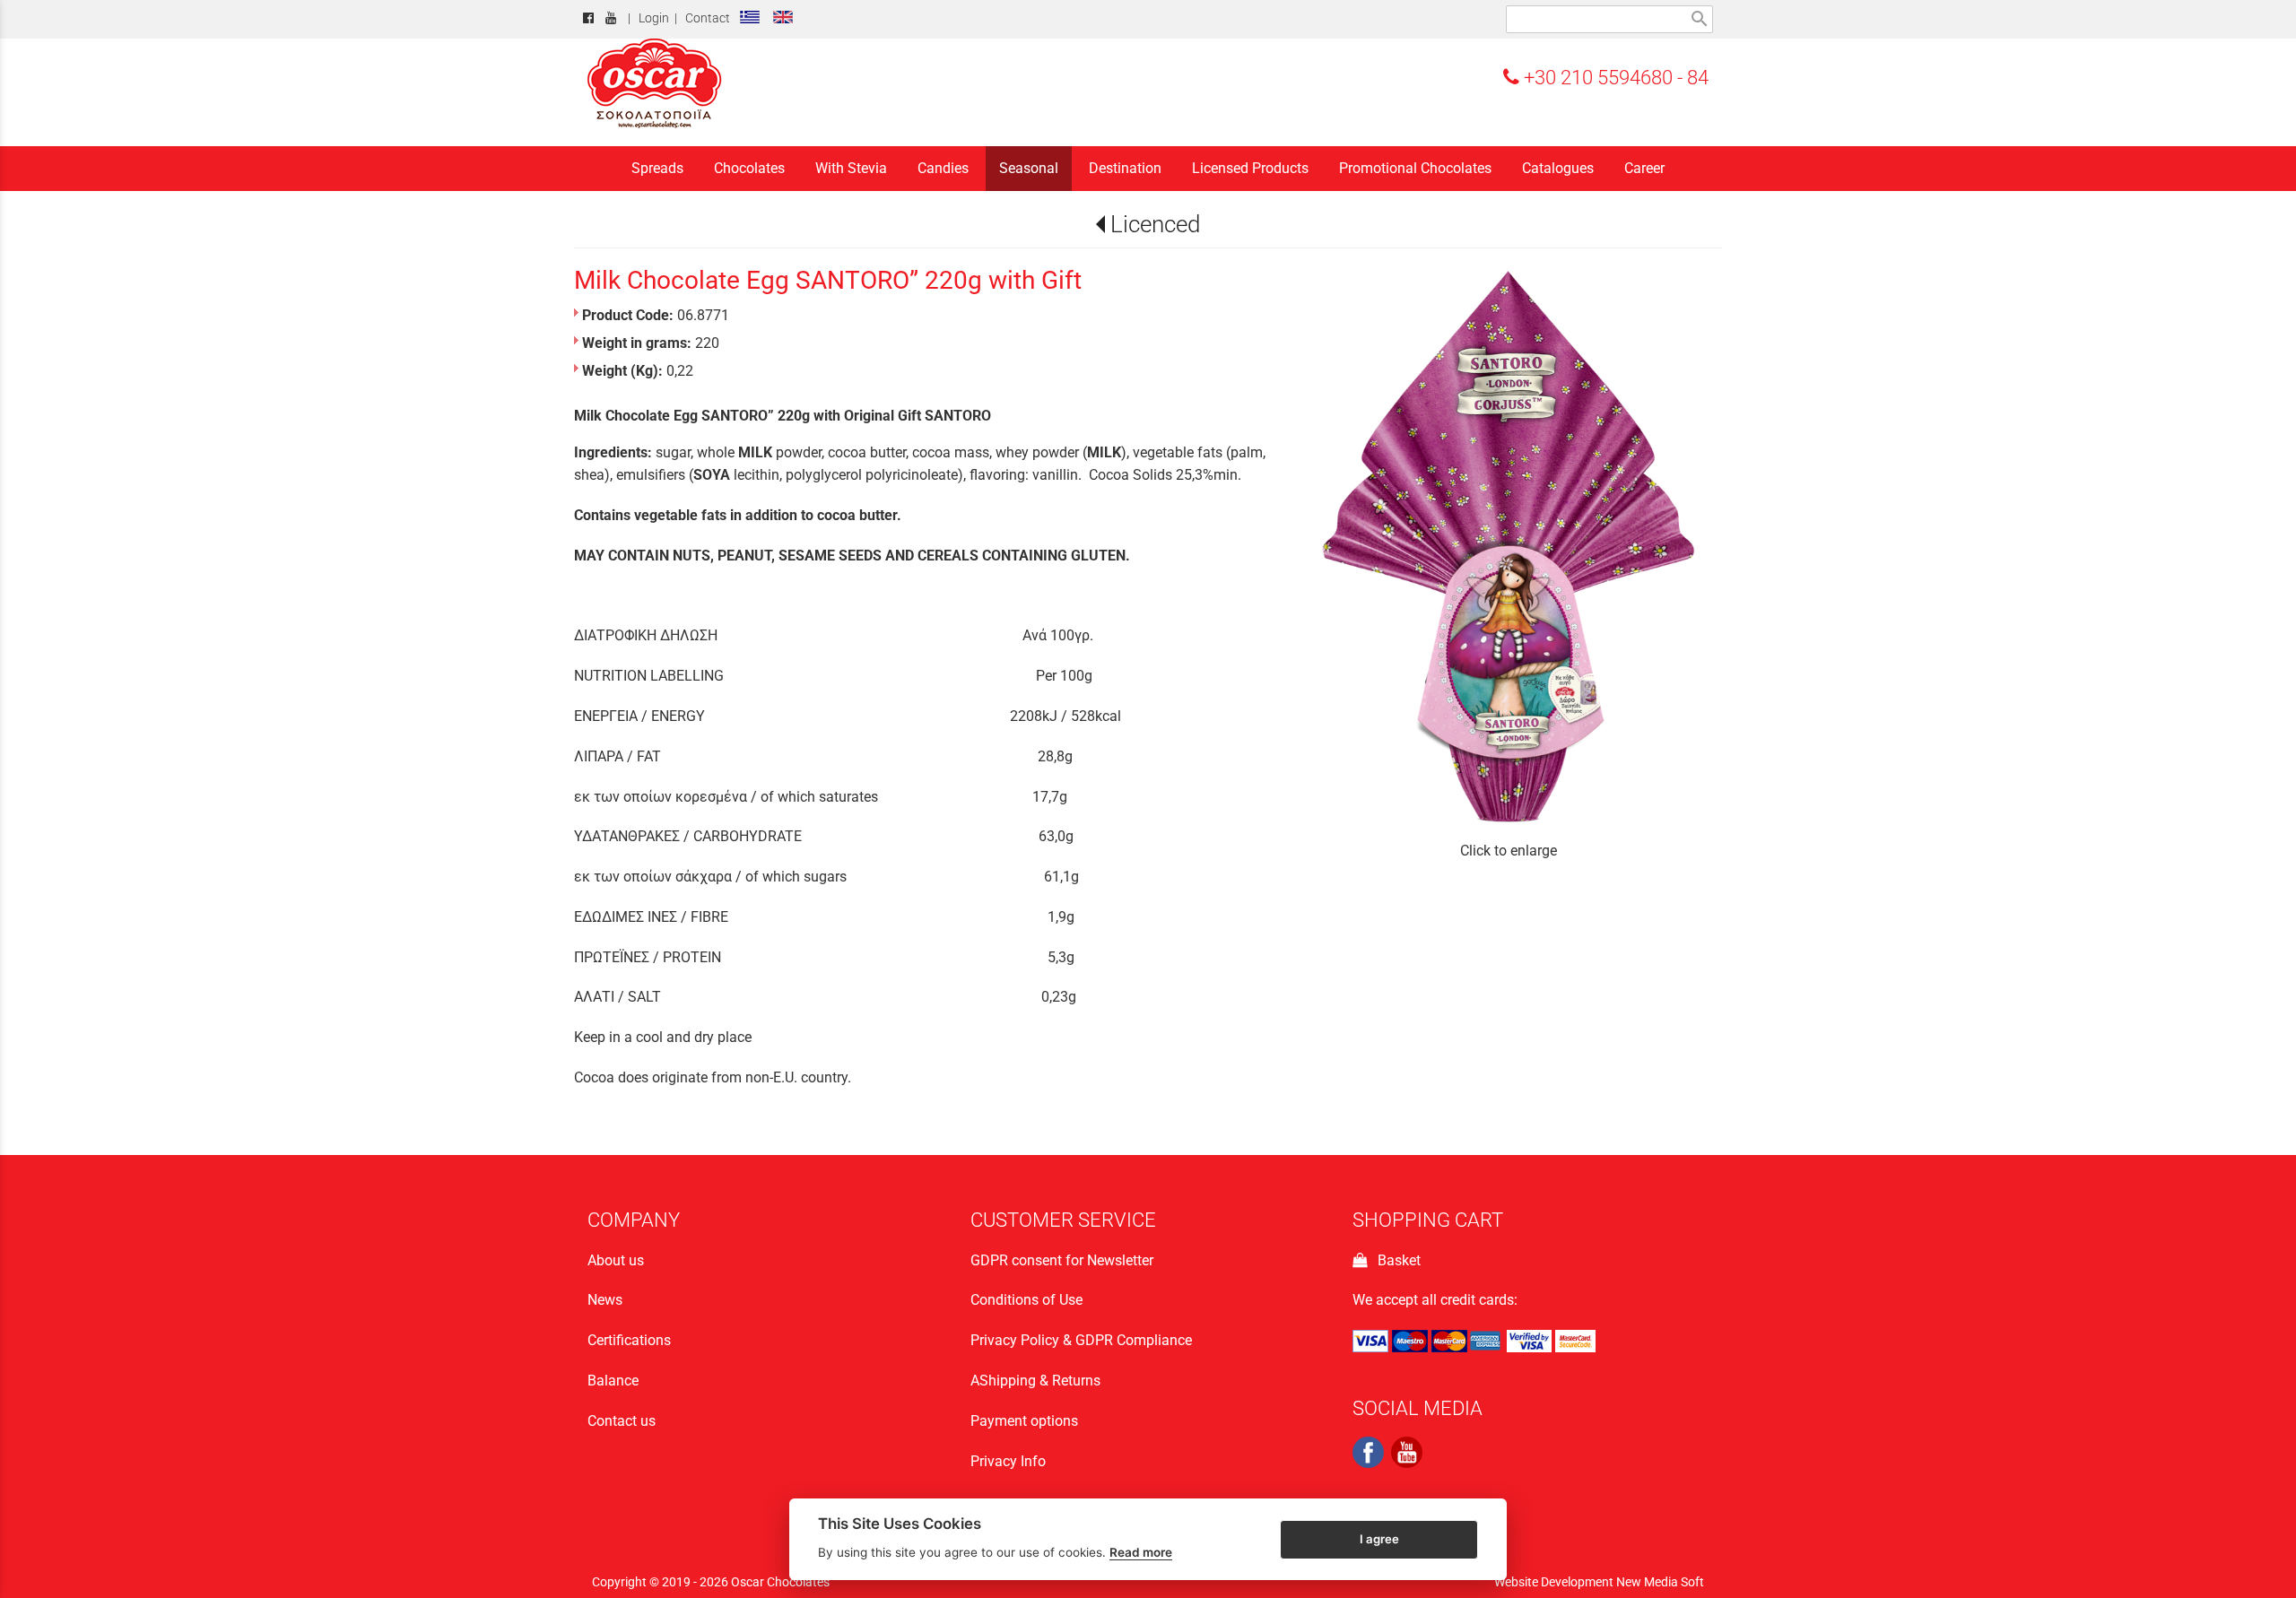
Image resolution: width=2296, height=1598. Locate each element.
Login (654, 18)
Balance (613, 1381)
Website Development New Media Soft (1599, 1582)
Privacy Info (1008, 1461)
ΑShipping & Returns (1035, 1381)
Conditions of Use (1026, 1300)
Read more (1141, 1552)
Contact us (622, 1421)
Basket (1396, 1260)
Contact (708, 18)
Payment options (1024, 1421)
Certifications (629, 1340)
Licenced (1155, 224)
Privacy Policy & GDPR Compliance (1081, 1340)
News (605, 1300)
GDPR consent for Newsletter (1062, 1260)
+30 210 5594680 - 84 (1614, 77)
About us (616, 1260)
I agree (1379, 1538)
